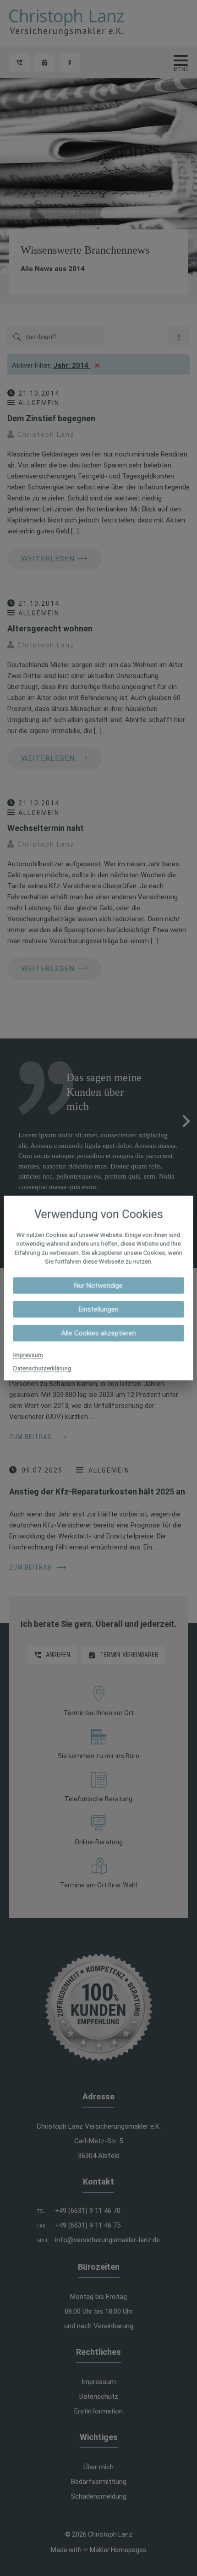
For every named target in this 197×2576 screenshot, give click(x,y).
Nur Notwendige (98, 1285)
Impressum (28, 1355)
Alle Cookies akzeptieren (98, 1333)
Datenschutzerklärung (42, 1368)
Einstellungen (98, 1309)
